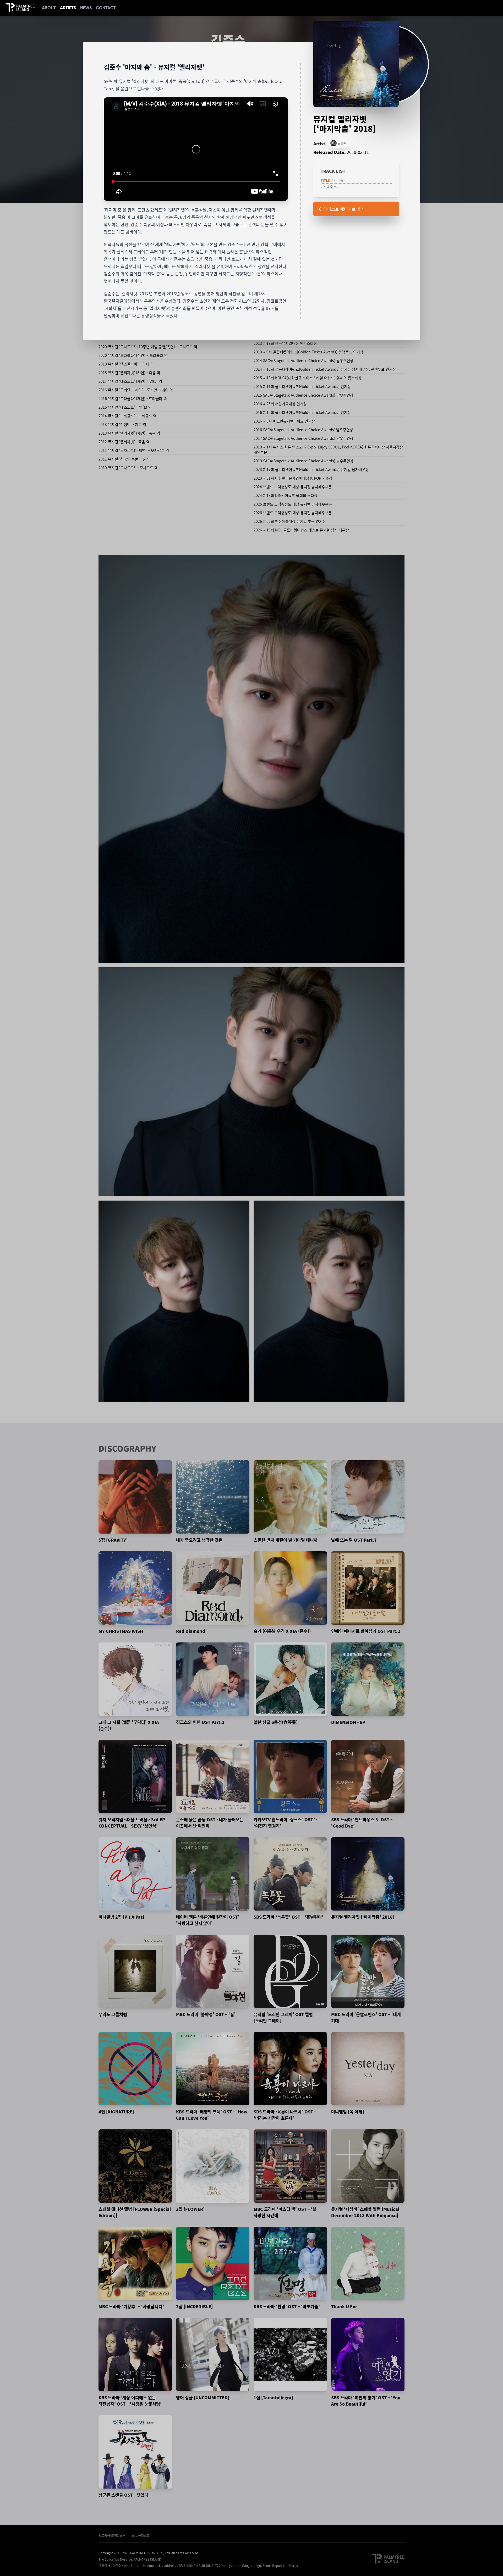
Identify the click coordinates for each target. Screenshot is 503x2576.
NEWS (86, 8)
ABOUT (49, 8)
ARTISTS (68, 8)
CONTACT (106, 8)
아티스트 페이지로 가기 (344, 209)
